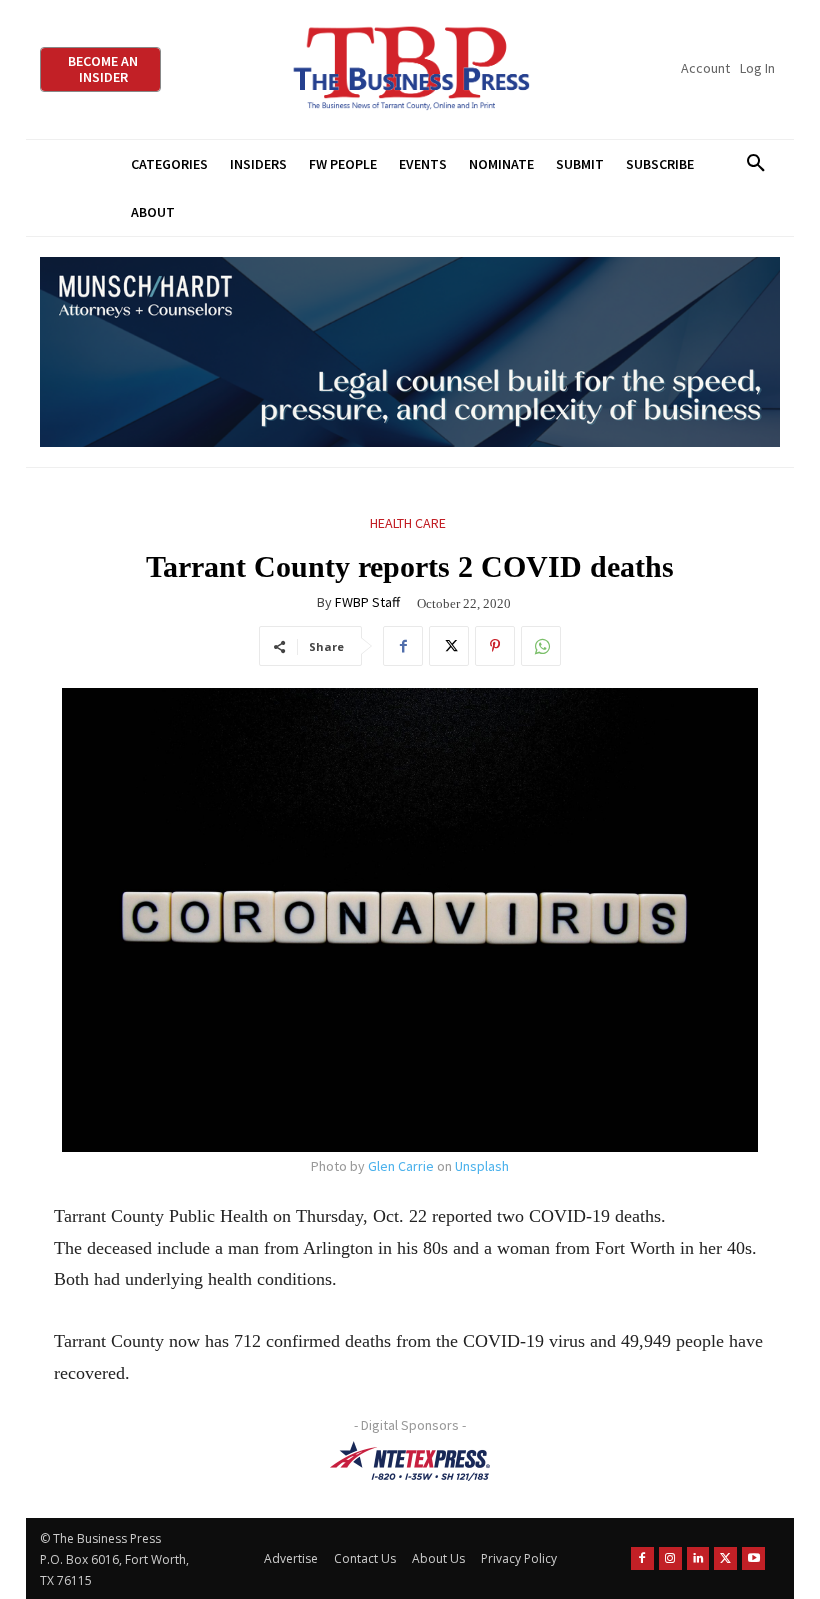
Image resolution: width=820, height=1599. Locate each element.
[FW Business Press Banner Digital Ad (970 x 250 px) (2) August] (410, 352)
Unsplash (482, 1166)
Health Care (408, 523)
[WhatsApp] (541, 646)
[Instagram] (670, 1558)
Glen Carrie (401, 1166)
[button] (755, 164)
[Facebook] (403, 646)
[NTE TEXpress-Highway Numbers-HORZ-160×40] (410, 1461)
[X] (449, 646)
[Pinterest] (495, 646)
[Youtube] (753, 1558)
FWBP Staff (367, 602)
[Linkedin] (698, 1558)
